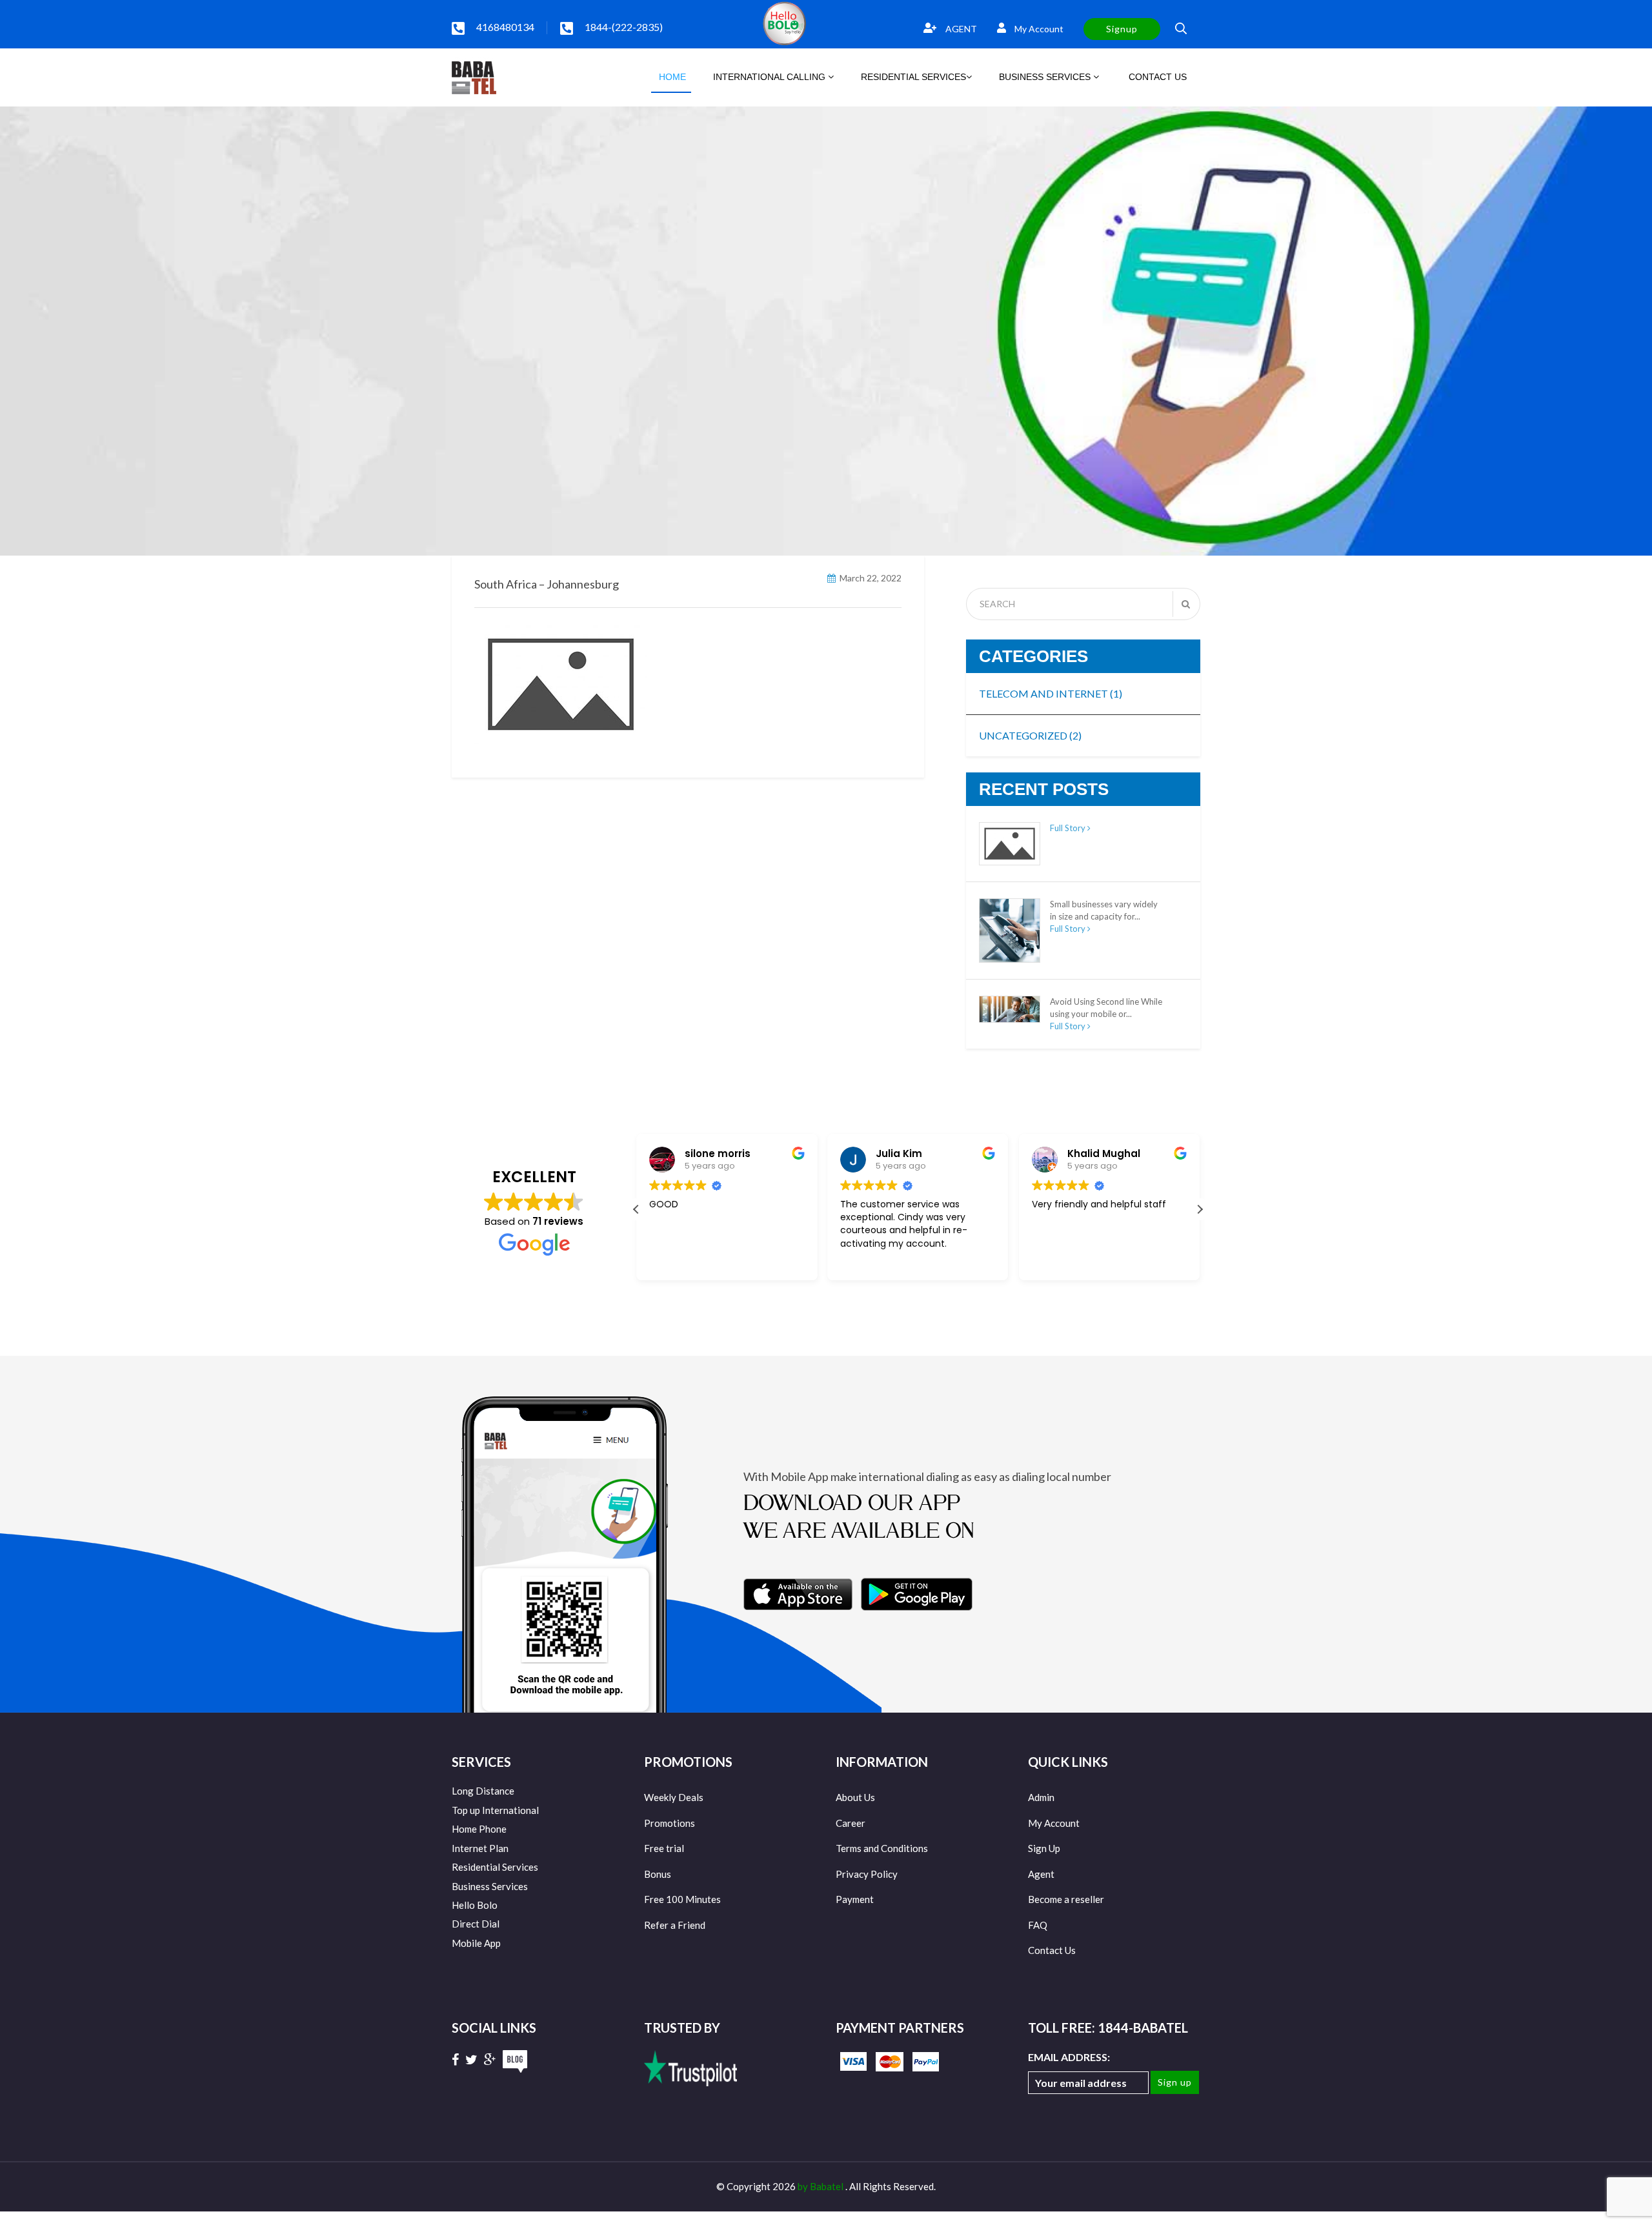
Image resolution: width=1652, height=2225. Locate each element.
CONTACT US (1156, 77)
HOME (671, 77)
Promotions (670, 1823)
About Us (855, 1797)
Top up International (495, 1810)
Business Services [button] (1046, 77)
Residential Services (495, 1867)
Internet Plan (480, 1848)
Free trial (664, 1848)
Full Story (1069, 828)
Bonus (658, 1874)
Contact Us (1052, 1950)
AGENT (960, 29)
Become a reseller (1066, 1899)
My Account (1038, 29)
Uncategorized (1030, 735)
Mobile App (476, 1943)
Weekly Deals (674, 1797)
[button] (1200, 1209)
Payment (855, 1899)
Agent (1041, 1874)
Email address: (1069, 2057)
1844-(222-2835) (624, 27)
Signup (1122, 29)
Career (851, 1823)
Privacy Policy (867, 1874)
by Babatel (821, 2186)
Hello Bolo (475, 1905)
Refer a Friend (675, 1925)
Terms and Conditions (882, 1848)
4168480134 (505, 27)
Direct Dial (476, 1924)
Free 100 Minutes (682, 1899)
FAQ (1038, 1925)
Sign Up (1044, 1848)
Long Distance (483, 1791)
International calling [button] (771, 77)
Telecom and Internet (1051, 693)
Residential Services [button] (913, 77)
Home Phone (479, 1829)
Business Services (490, 1886)
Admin (1041, 1797)
